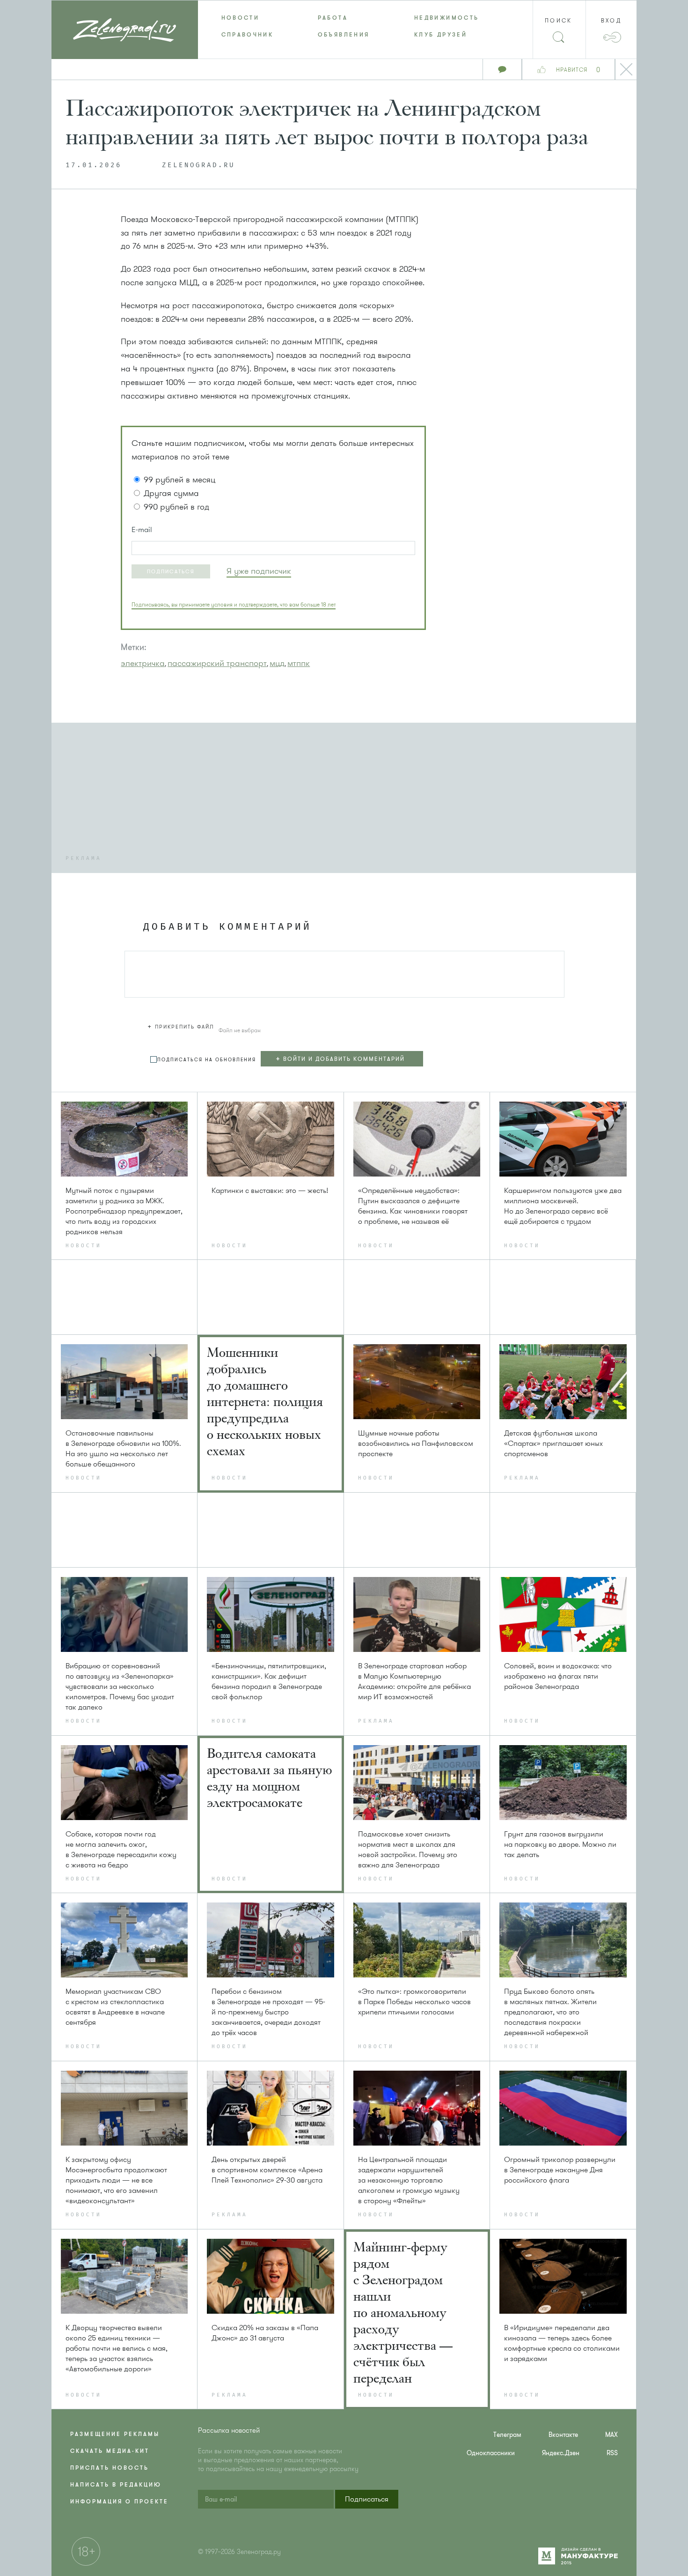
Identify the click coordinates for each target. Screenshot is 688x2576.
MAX (611, 2435)
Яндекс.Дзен (561, 2453)
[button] (171, 571)
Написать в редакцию (116, 2485)
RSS (612, 2453)
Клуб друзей (441, 35)
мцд (277, 663)
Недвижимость (446, 18)
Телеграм (507, 2435)
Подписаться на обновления (207, 1060)
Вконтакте (563, 2435)
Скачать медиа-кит (110, 2451)
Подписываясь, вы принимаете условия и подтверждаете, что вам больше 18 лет (234, 605)
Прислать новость (110, 2468)
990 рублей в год (176, 507)
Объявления (344, 35)
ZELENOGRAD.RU (198, 165)
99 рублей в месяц (179, 480)
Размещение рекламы (115, 2434)
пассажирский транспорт (217, 663)
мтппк (299, 663)
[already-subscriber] (259, 571)
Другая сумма (171, 493)
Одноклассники (491, 2453)
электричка (143, 663)
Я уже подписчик (259, 571)
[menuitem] (246, 18)
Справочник (248, 35)
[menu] (344, 26)
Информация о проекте (119, 2502)
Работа (333, 18)
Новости (241, 18)
